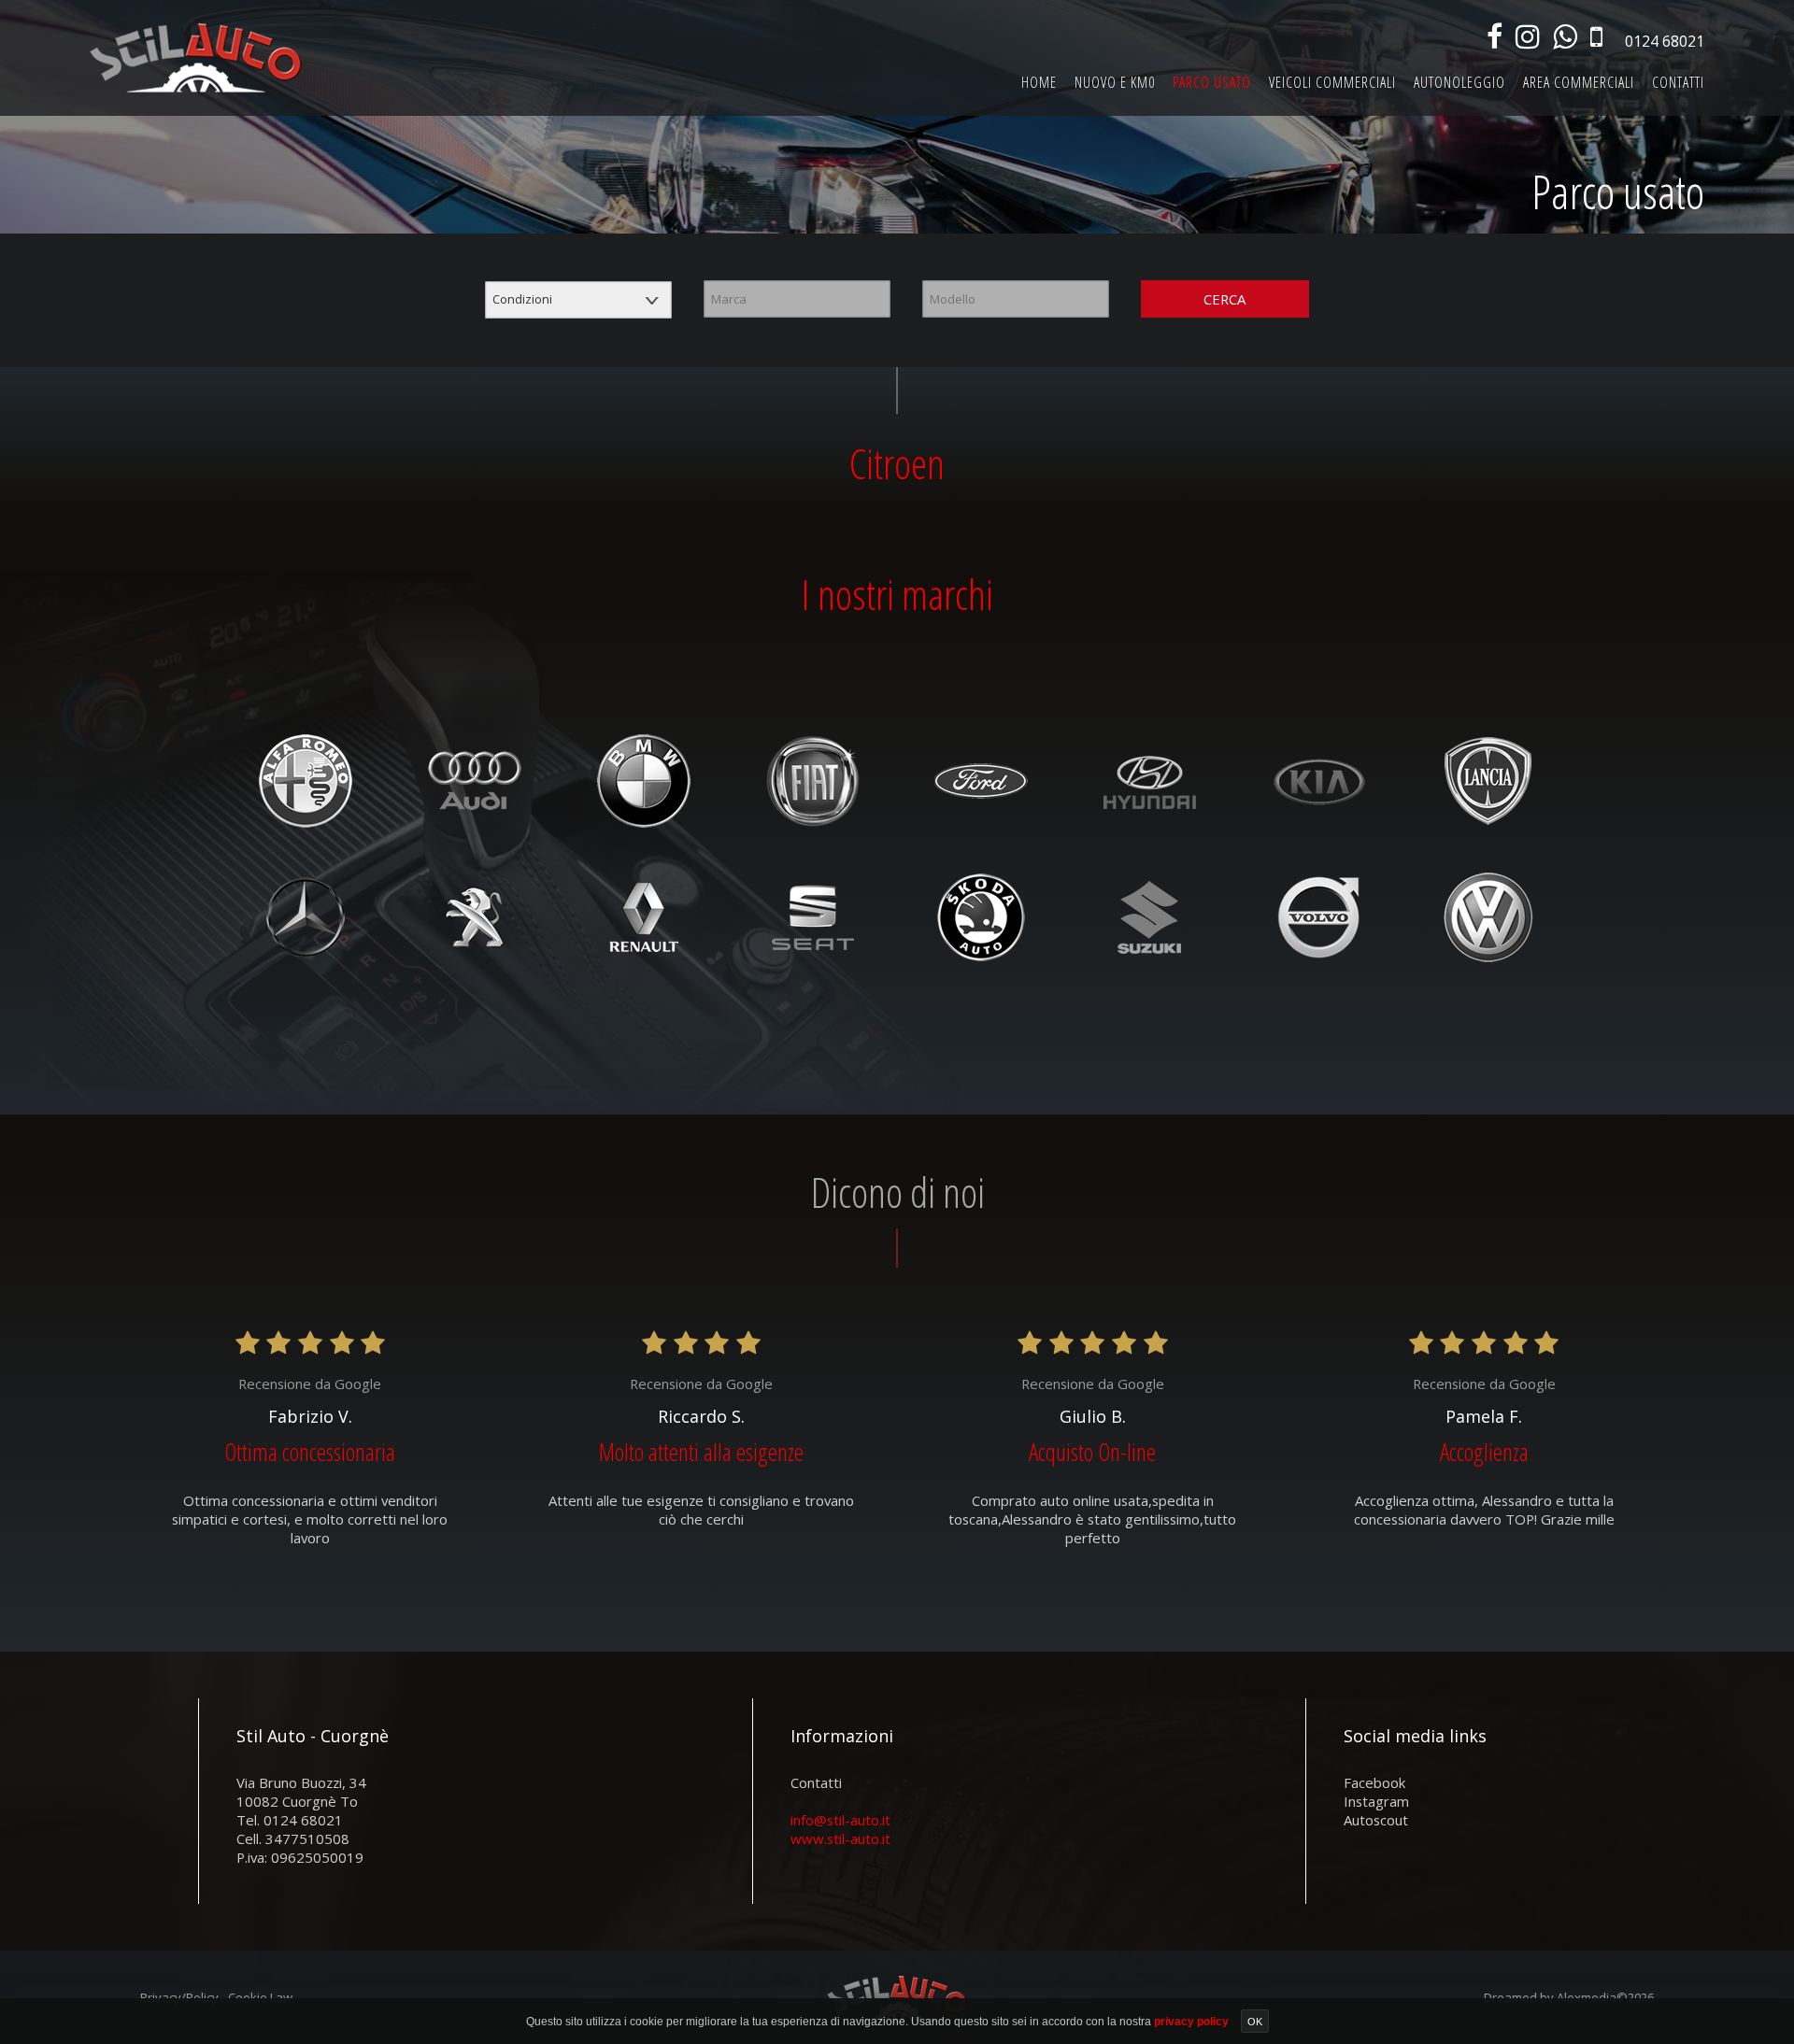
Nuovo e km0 (1115, 82)
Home (1039, 82)
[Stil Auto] (196, 57)
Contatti (1678, 82)
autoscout (1376, 1820)
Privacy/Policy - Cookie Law (216, 1997)
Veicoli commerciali (1332, 82)
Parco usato (1212, 82)
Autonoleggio (1459, 82)
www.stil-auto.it (840, 1838)
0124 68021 (1665, 41)
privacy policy (1193, 2022)
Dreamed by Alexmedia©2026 (1569, 1997)
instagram (1376, 1801)
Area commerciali (1579, 82)
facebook (1374, 1782)
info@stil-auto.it (840, 1820)
